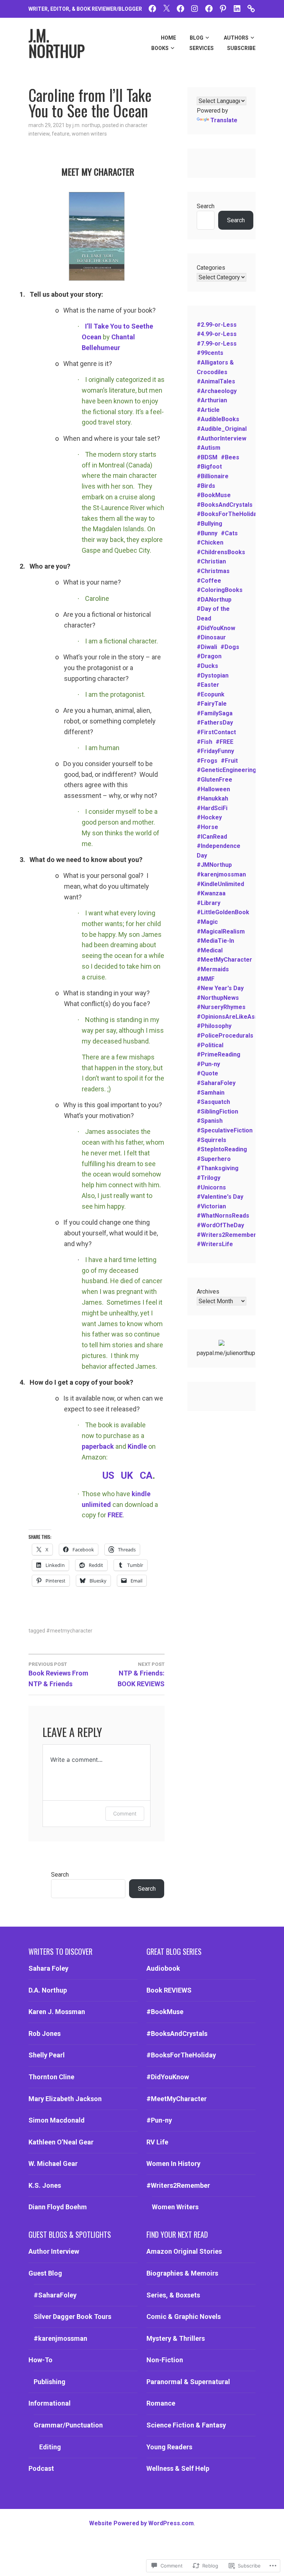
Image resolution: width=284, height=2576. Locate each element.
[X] (166, 8)
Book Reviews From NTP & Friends (58, 1675)
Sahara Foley (48, 1968)
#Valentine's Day (220, 1197)
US (108, 1475)
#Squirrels (212, 1140)
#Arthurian (212, 400)
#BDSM (207, 457)
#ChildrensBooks (221, 552)
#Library (209, 903)
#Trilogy (209, 1178)
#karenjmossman (221, 874)
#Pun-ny (208, 1064)
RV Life (157, 2142)
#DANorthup (214, 600)
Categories (211, 268)
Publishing (50, 2382)
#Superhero (214, 1159)
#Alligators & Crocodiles (215, 367)
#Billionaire (213, 476)
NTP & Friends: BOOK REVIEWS (141, 1675)
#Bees (230, 457)
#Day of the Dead (213, 614)
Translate (224, 120)
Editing (50, 2447)
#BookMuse (214, 495)
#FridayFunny (215, 751)
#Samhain (211, 1093)
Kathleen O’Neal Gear (61, 2142)
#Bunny (207, 533)
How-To (40, 2360)
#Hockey (209, 817)
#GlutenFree (214, 780)
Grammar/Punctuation (68, 2425)
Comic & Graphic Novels (184, 2317)
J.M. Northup (86, 125)
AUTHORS (236, 38)
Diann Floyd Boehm (58, 2207)
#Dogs (230, 647)
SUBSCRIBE (241, 48)
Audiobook (163, 1968)
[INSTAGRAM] (195, 8)
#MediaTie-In (215, 941)
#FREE (224, 742)
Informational (50, 2403)
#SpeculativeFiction (225, 1130)
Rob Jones (45, 2033)
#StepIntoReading (222, 1149)
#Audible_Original (222, 429)
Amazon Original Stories (184, 2251)
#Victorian (211, 1206)
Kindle (137, 1446)
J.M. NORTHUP (57, 43)
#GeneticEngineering (226, 770)
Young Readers (169, 2447)
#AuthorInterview (222, 438)
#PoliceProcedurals (225, 1036)
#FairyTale (212, 704)
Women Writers (89, 134)
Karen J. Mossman (57, 2012)
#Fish (204, 742)
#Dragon (209, 656)
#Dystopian (213, 675)
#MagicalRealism (221, 931)
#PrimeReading (219, 1054)
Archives (208, 1292)
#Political (210, 1045)
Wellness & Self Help (178, 2468)
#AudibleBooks (218, 419)
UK (127, 1475)
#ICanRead (212, 837)
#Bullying (209, 524)
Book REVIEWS (169, 1990)
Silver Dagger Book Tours (72, 2317)
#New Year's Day (220, 988)
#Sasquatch (213, 1102)
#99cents (210, 353)
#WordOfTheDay (220, 1225)
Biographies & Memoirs (182, 2273)
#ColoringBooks (220, 590)
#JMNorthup (214, 865)
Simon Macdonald (57, 2120)
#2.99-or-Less (217, 325)
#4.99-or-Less (217, 334)
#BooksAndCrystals (225, 505)
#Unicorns (211, 1187)
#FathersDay (215, 723)
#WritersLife (215, 1244)
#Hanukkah (212, 798)
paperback (98, 1446)
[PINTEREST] (223, 8)
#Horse (207, 827)
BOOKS (160, 48)
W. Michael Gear (53, 2164)
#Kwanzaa (211, 893)
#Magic (207, 922)
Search (206, 206)
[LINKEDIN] (237, 8)
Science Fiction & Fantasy (186, 2425)
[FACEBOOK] (152, 8)
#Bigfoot (209, 467)
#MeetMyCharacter (69, 1631)
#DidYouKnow (216, 628)
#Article (208, 410)
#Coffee (209, 581)
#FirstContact (216, 732)
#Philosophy (214, 1026)
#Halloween (213, 789)
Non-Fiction (165, 2360)
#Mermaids (213, 969)
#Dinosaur (211, 637)
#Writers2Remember (226, 1235)
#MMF (206, 979)
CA (146, 1475)
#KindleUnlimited (220, 884)
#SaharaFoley (216, 1083)
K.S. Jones (45, 2185)
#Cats (229, 533)
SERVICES (202, 48)
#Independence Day (219, 851)
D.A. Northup (48, 1990)
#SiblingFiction (217, 1111)
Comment (125, 1813)
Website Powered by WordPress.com (141, 2523)
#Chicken (210, 543)
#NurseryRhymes (221, 1007)
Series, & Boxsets (173, 2295)
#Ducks (207, 666)
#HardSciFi (212, 808)
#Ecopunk (211, 694)
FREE (115, 1515)
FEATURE (61, 134)
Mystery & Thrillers (176, 2338)
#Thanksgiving (218, 1168)
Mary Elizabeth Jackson (65, 2099)
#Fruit (229, 761)
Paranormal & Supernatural (188, 2382)
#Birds (206, 486)
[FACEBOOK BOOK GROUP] (180, 8)
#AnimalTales (216, 381)
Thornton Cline (51, 2077)
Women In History (173, 2164)
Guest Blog (45, 2273)
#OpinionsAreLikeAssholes (235, 1017)
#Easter (208, 685)
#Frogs (207, 761)
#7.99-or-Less (217, 344)
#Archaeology (217, 391)
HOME (168, 38)
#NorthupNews (218, 998)
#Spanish (210, 1121)
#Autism (209, 448)
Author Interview (54, 2251)
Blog (197, 38)
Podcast (41, 2468)
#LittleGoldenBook (223, 912)
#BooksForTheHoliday (228, 514)
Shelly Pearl (47, 2055)
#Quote (207, 1073)
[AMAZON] (251, 8)
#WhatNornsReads (223, 1216)
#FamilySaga (215, 713)
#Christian (211, 561)
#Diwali (207, 647)
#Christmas (213, 571)
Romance (161, 2403)
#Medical (210, 950)
